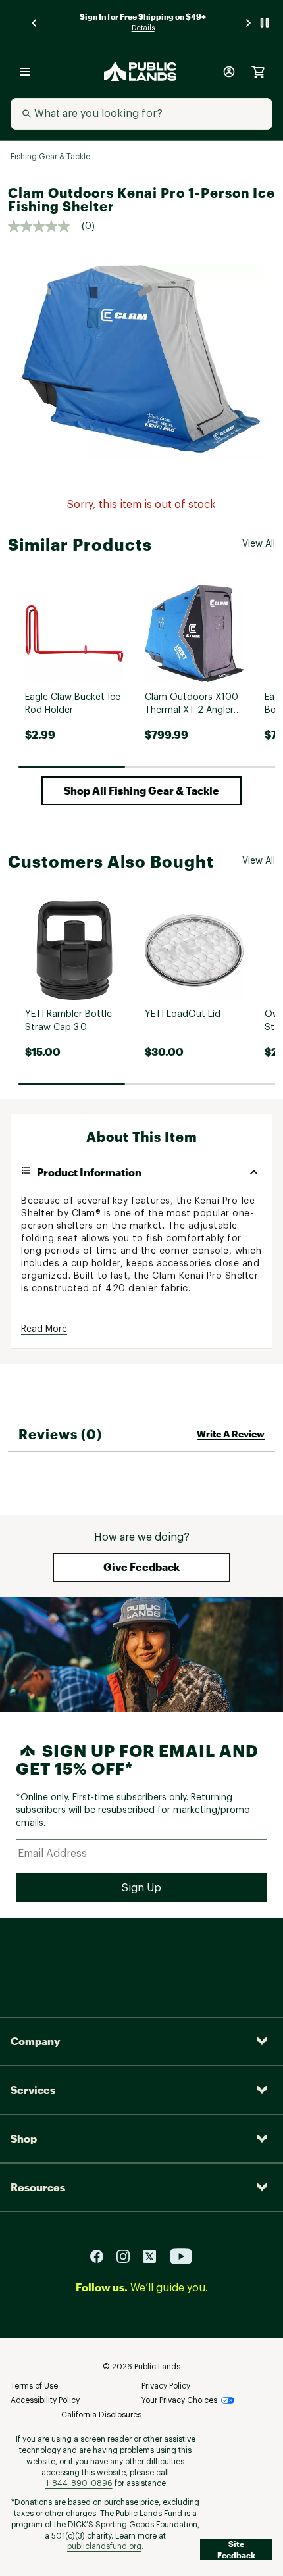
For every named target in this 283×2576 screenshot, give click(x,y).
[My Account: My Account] (229, 72)
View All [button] (259, 544)
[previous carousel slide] (35, 23)
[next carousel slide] (249, 23)
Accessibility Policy (45, 2400)
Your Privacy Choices (179, 2400)
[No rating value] (45, 226)
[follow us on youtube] (181, 2256)
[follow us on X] (155, 2256)
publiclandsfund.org (104, 2546)
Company (35, 2041)
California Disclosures (101, 2415)
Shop (24, 2138)
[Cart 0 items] (258, 72)
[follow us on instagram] (128, 2256)
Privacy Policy (166, 2386)
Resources (38, 2187)
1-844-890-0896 (79, 2483)
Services (33, 2090)
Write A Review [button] (231, 1434)
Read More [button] (44, 1329)
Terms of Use (34, 2386)
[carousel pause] (265, 23)
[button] (141, 791)
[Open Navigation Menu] (25, 72)
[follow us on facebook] (102, 2256)
